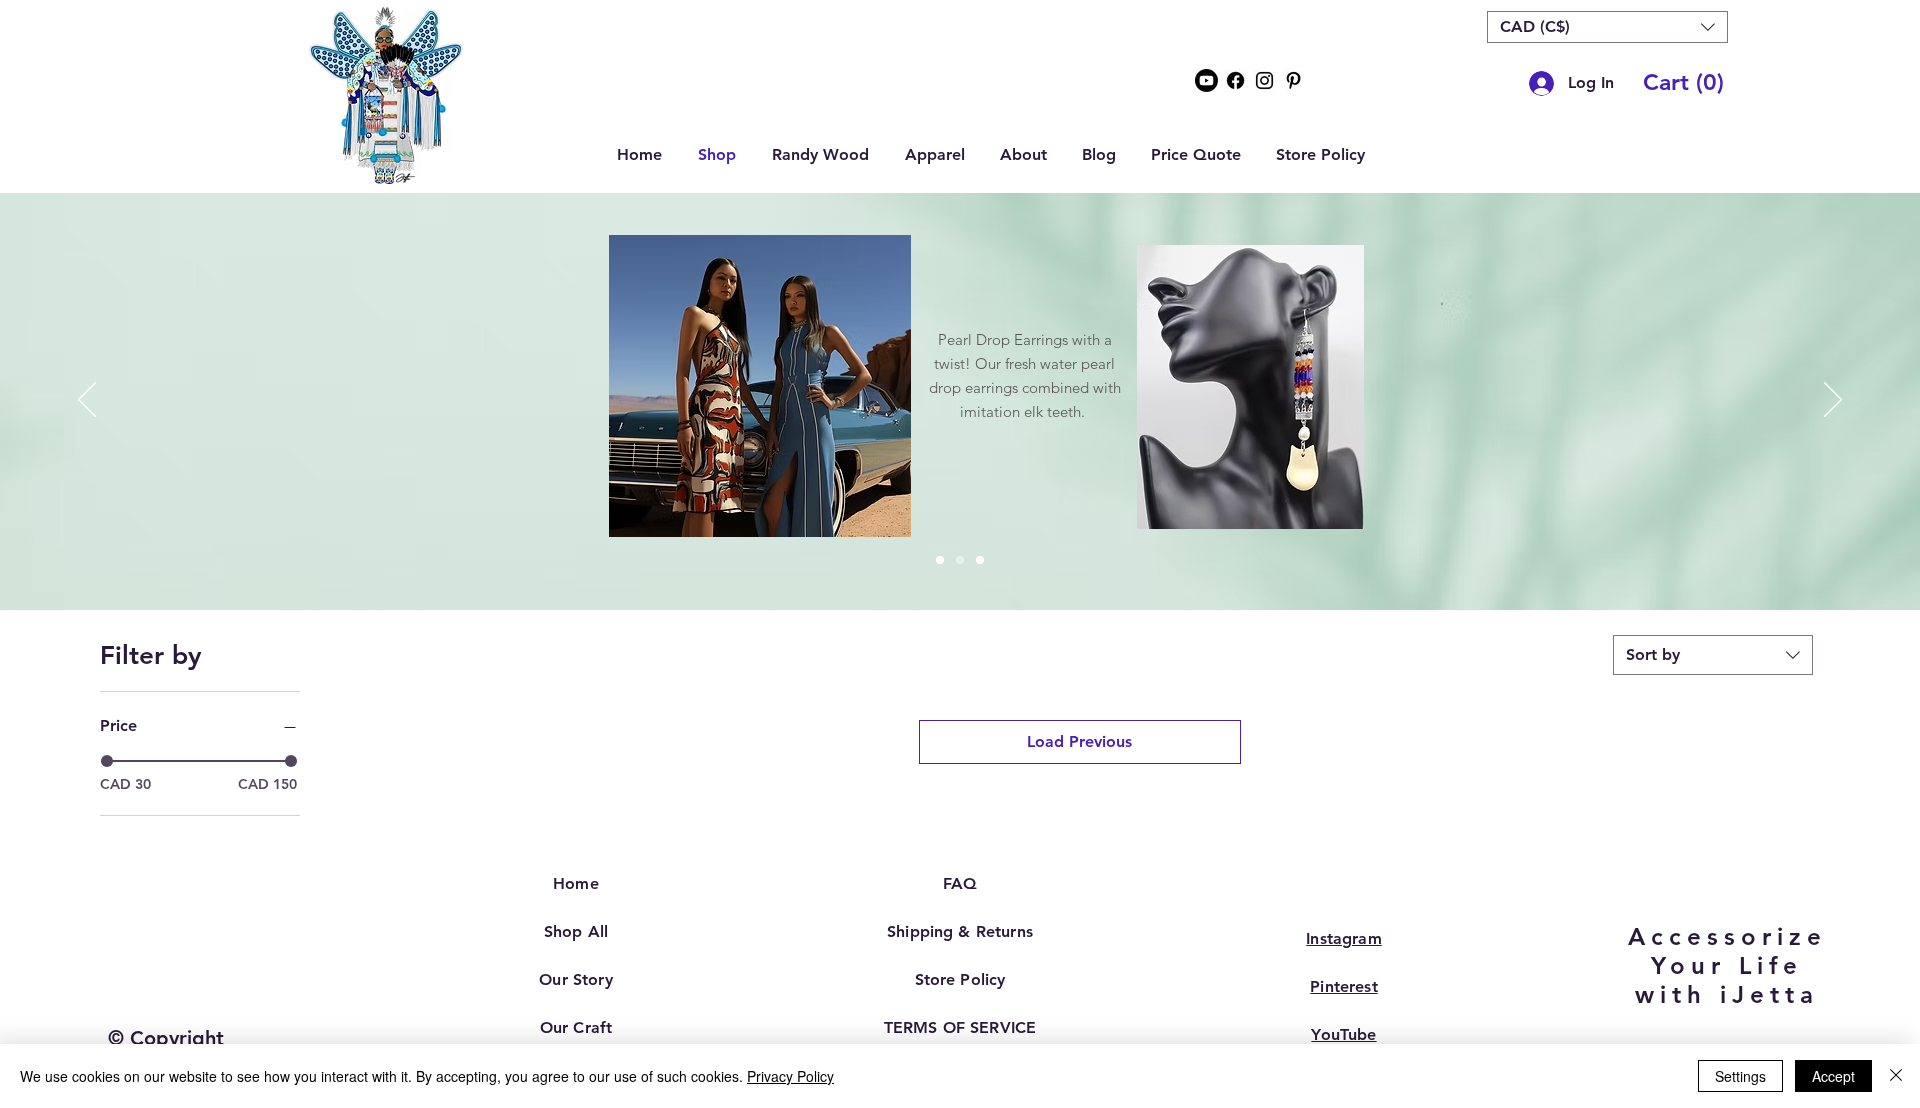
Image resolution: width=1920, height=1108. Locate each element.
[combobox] (1713, 655)
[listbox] (1607, 27)
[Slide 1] (940, 560)
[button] (1607, 27)
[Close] (1896, 1076)
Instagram (1343, 938)
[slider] (107, 761)
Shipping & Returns (960, 931)
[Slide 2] (960, 560)
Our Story (575, 979)
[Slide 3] (980, 560)
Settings (1740, 1076)
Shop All (576, 931)
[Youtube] (1206, 80)
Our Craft (576, 1027)
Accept (1833, 1076)
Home (576, 883)
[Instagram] (1264, 80)
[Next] (1833, 401)
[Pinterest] (1293, 80)
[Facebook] (1235, 80)
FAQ (960, 883)
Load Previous (1079, 741)
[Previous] (87, 401)
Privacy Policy (790, 1076)
